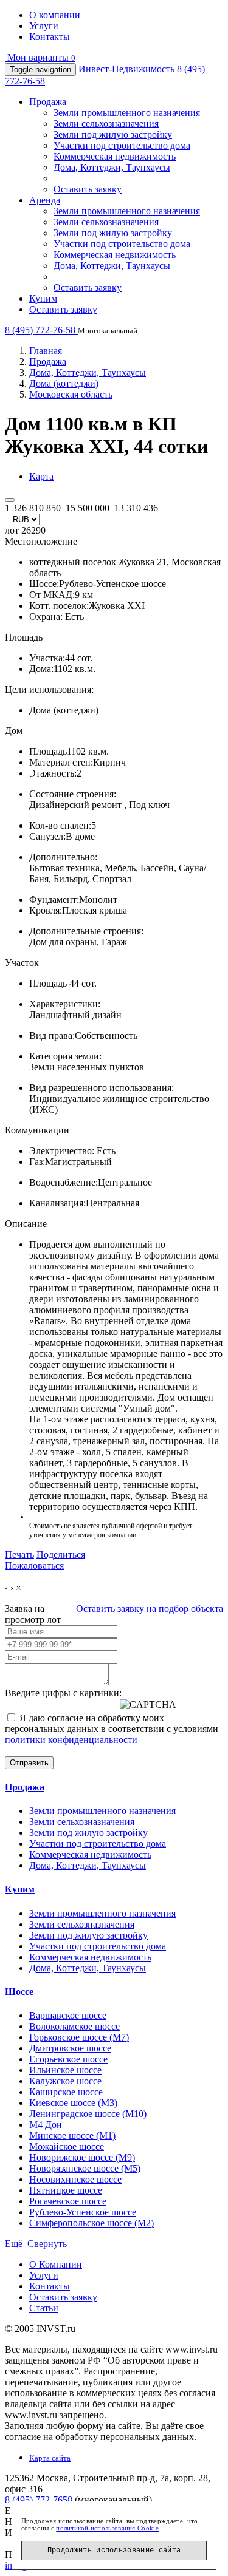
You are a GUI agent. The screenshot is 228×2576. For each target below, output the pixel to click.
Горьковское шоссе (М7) (79, 2037)
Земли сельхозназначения (106, 124)
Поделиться (61, 1555)
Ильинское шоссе (65, 2070)
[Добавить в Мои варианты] (10, 500)
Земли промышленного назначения (127, 113)
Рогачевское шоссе (68, 2201)
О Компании (56, 2264)
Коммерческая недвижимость (115, 156)
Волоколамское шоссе (74, 2026)
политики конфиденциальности (71, 1740)
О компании (55, 15)
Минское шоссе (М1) (72, 2136)
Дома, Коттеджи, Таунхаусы (112, 167)
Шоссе (19, 1992)
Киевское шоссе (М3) (73, 2103)
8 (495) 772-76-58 (41, 330)
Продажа (48, 102)
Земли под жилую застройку (113, 134)
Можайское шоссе (67, 2146)
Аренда (45, 200)
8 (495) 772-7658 (39, 2500)
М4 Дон (46, 2125)
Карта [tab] (41, 476)
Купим (43, 298)
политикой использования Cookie (107, 2528)
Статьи (44, 2308)
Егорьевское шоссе (68, 2059)
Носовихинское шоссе (75, 2179)
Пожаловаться (34, 1565)
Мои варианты (40, 57)
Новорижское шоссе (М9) (82, 2157)
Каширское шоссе (66, 2092)
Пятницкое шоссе (66, 2190)
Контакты (50, 37)
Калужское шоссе (65, 2081)
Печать (19, 1555)
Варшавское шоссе (68, 2015)
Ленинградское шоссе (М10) (88, 2114)
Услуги (44, 26)
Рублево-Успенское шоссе (83, 2212)
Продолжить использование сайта (114, 2551)
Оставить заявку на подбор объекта (150, 1609)
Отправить (29, 1763)
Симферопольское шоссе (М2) (92, 2223)
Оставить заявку (88, 189)
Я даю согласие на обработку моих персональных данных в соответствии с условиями (112, 1729)
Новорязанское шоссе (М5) (85, 2168)
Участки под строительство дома (122, 145)
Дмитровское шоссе (70, 2048)
